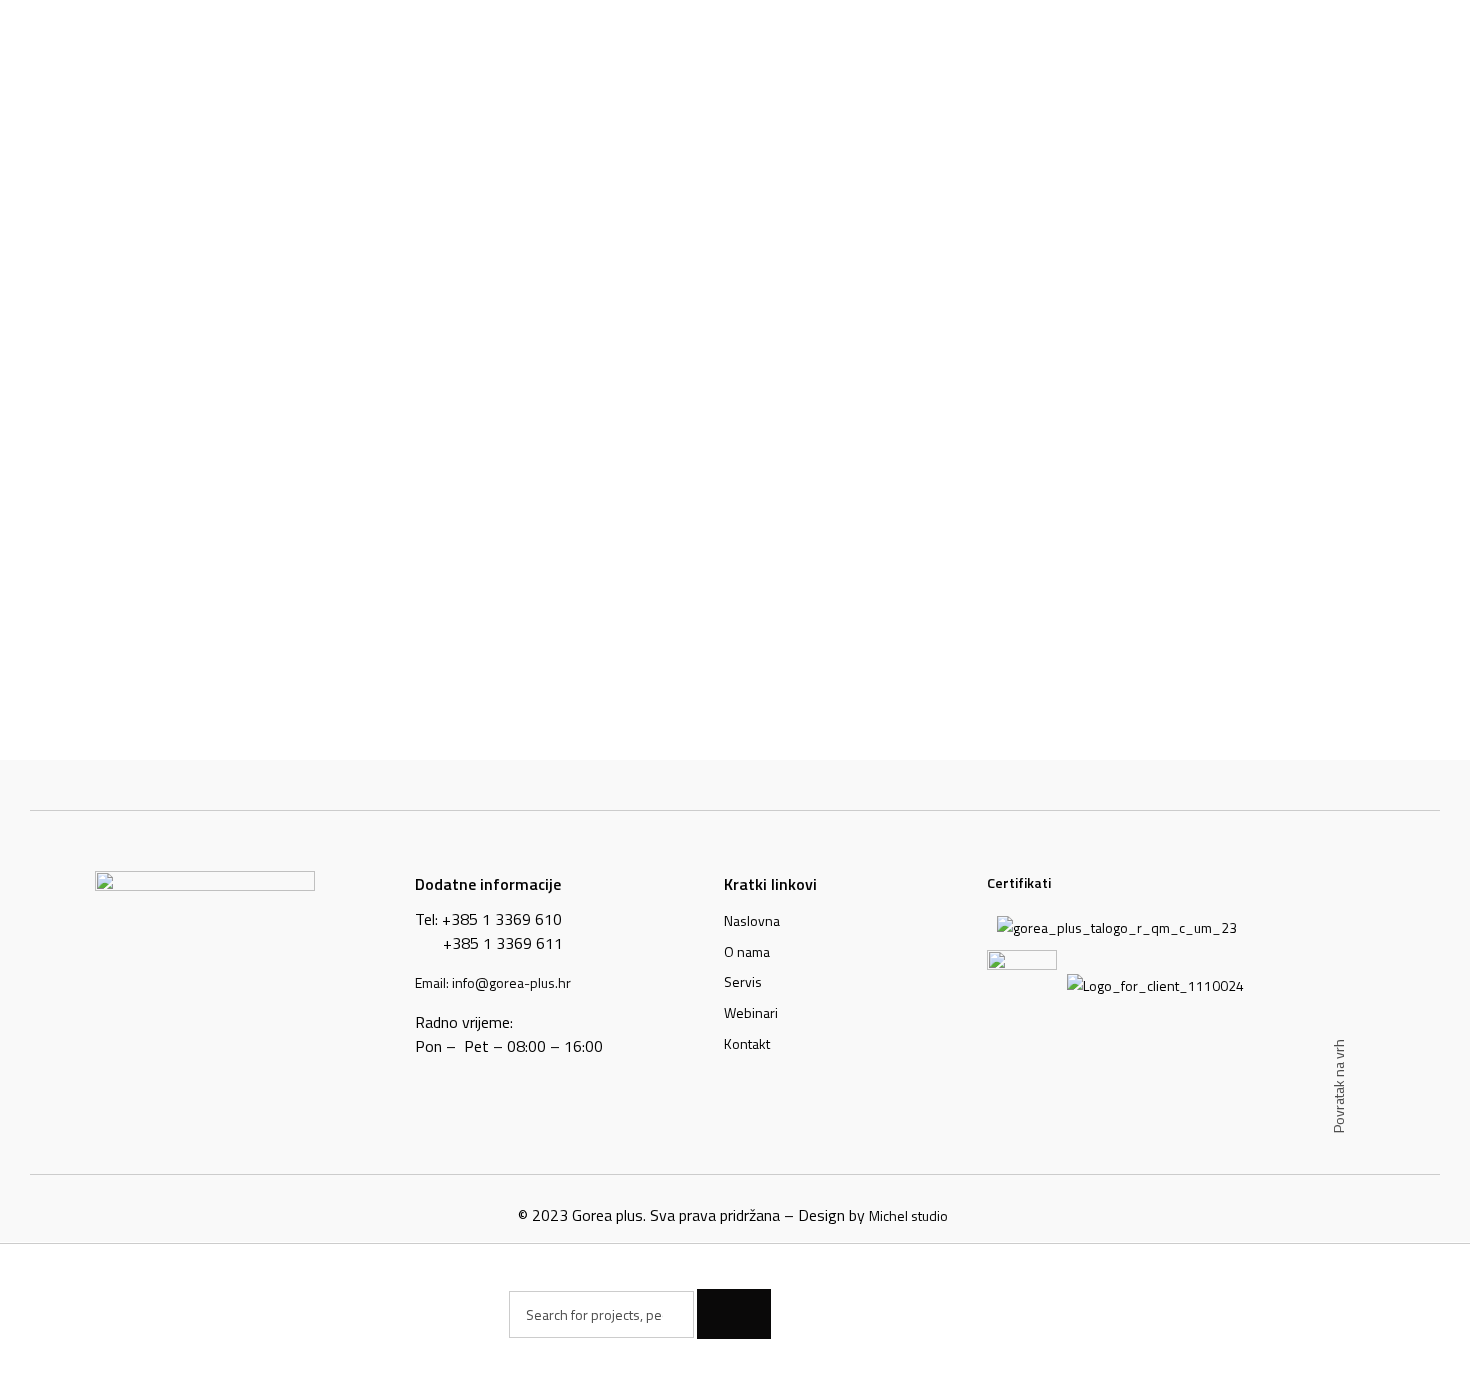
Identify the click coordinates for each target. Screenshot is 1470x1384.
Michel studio (908, 1215)
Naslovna (752, 920)
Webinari (751, 1012)
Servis (743, 981)
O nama (747, 951)
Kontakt (747, 1043)
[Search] (734, 1314)
